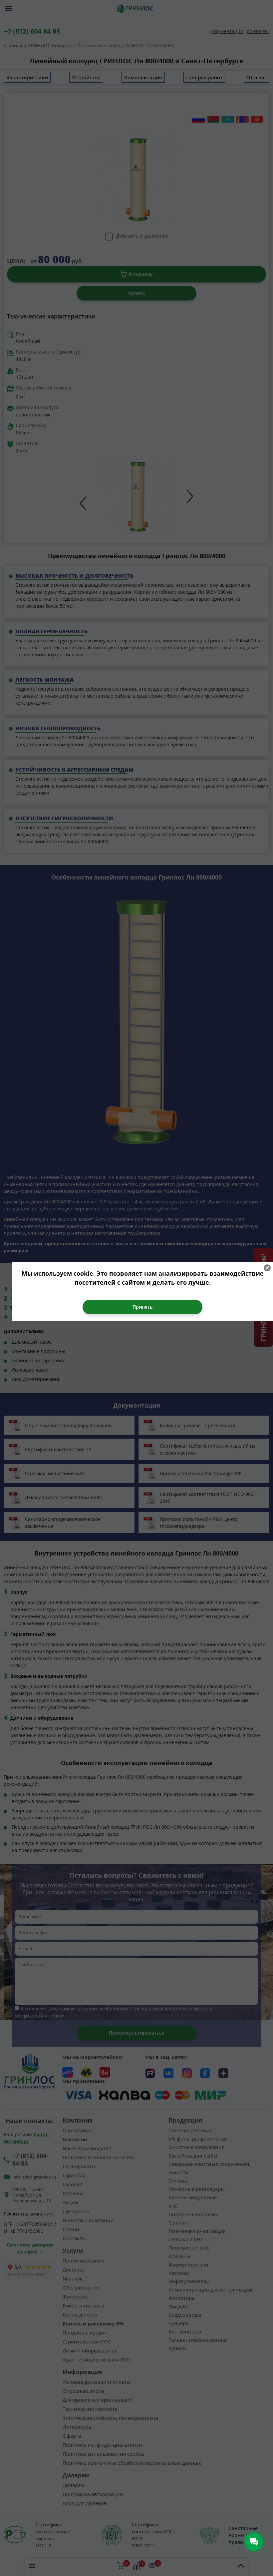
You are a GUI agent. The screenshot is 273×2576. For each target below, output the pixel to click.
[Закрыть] (267, 1268)
